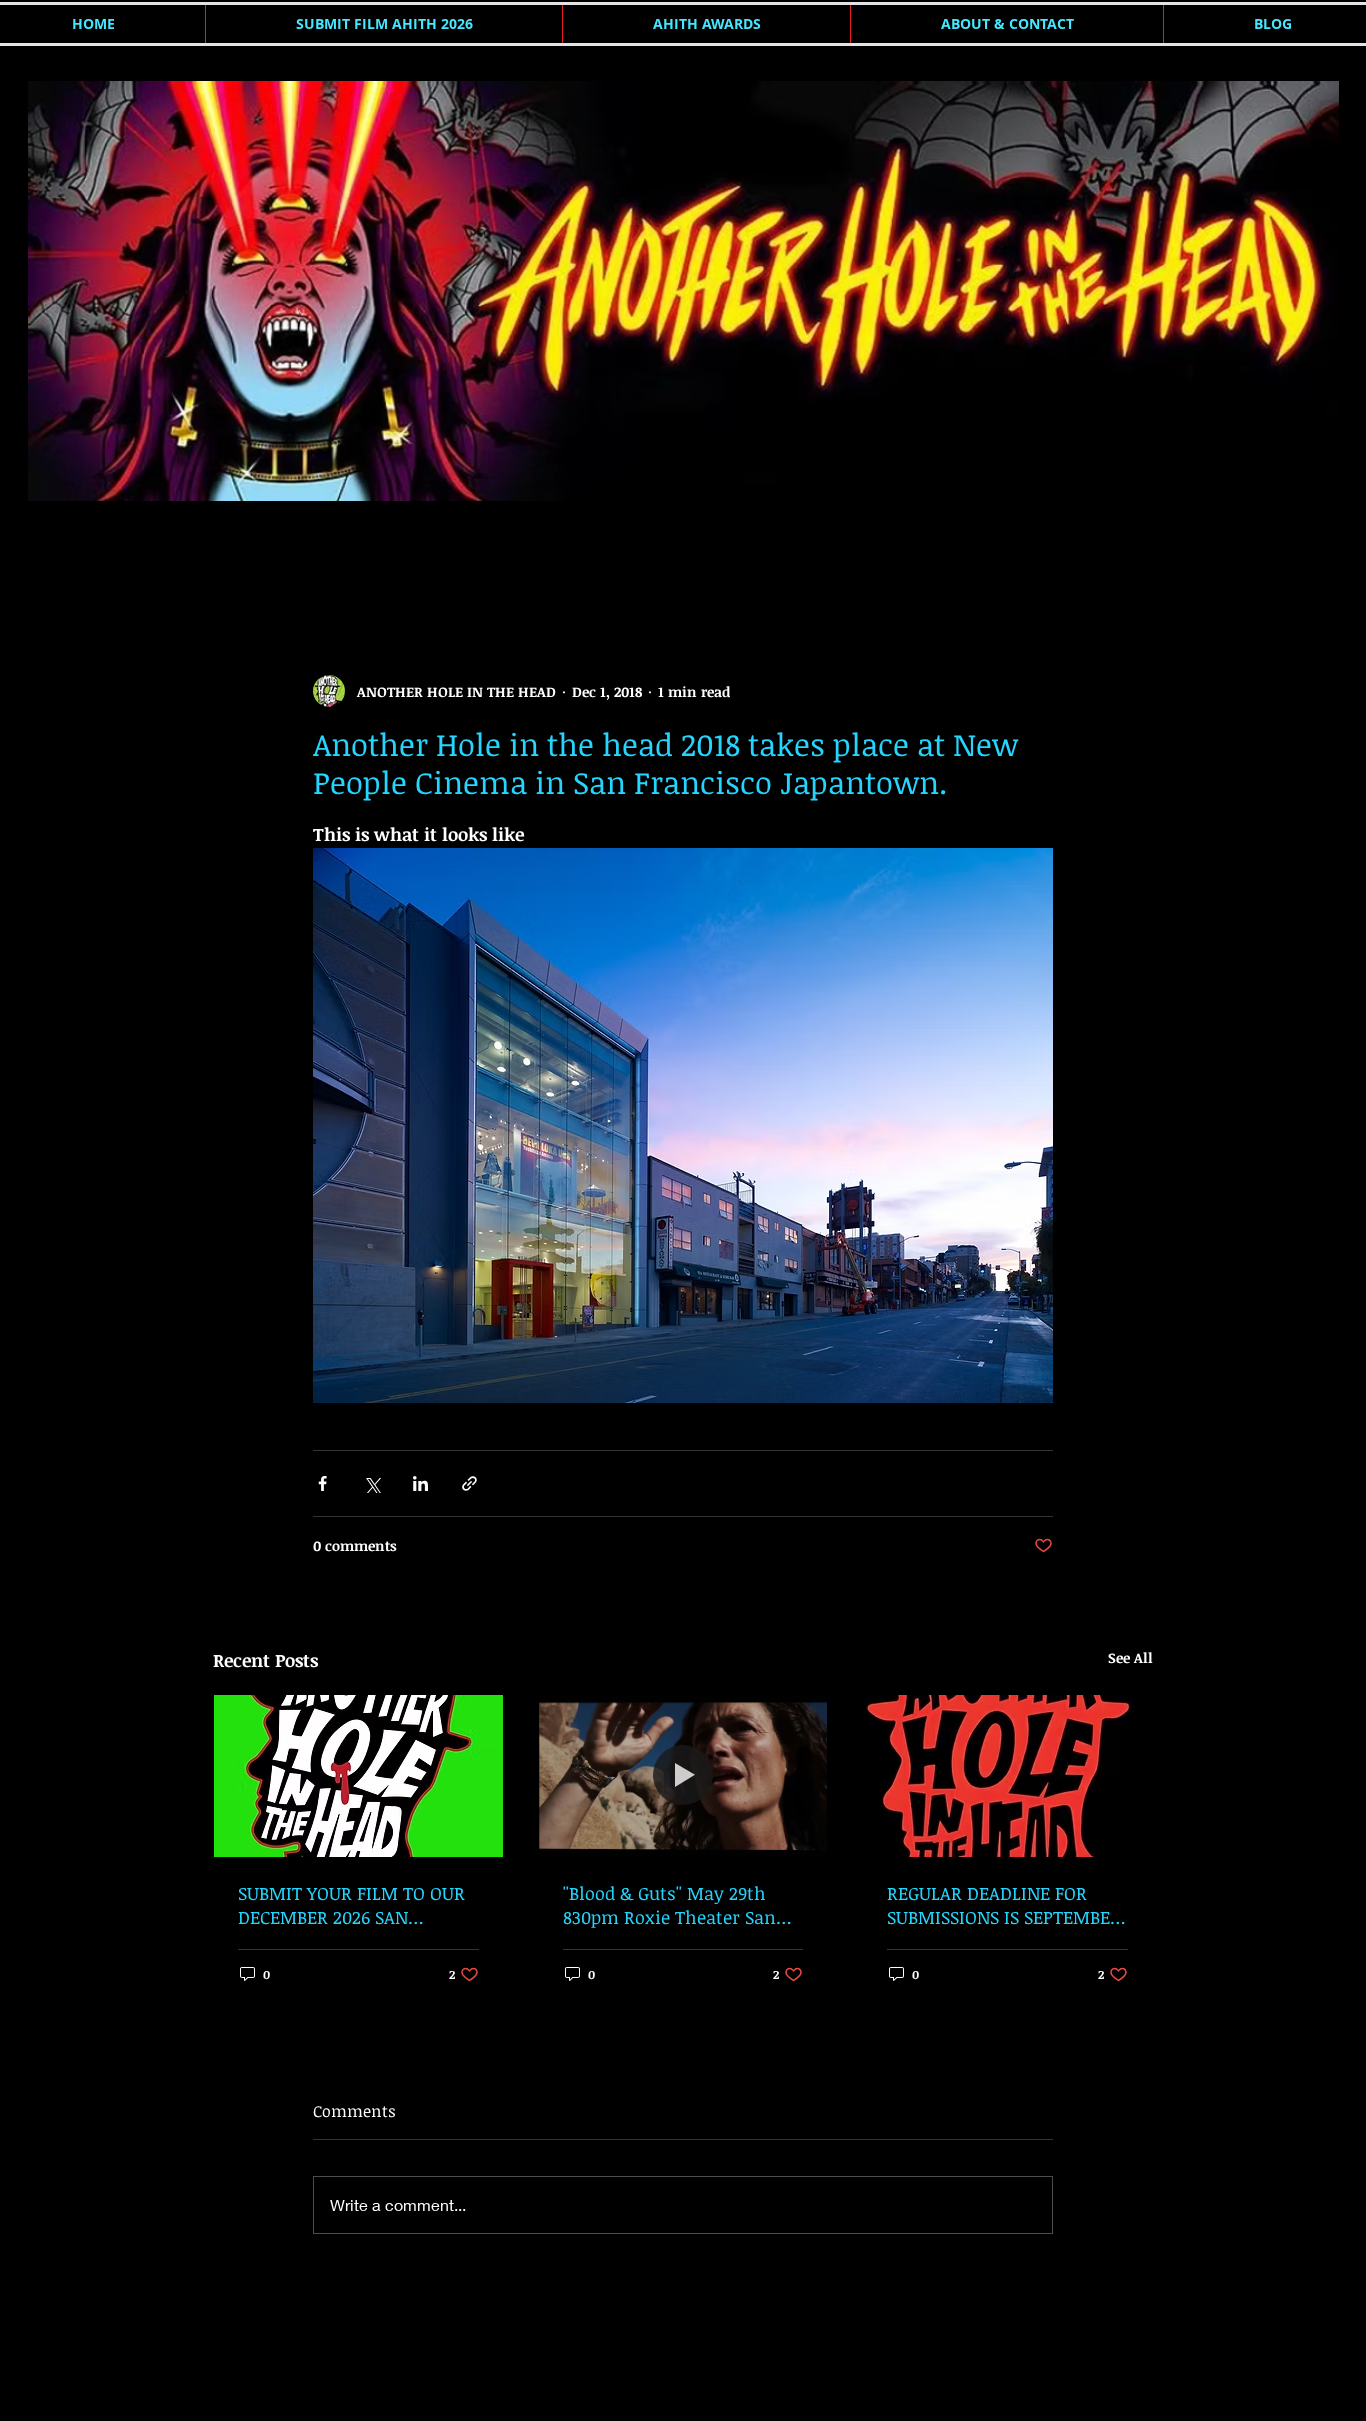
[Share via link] (469, 1483)
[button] (1127, 554)
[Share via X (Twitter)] (371, 1483)
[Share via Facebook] (322, 1483)
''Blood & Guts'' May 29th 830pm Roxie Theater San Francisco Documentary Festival (669, 1905)
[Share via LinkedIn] (420, 1483)
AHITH (234, 553)
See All (1130, 1657)
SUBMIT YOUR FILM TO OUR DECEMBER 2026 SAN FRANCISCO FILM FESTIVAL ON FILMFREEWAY (351, 1905)
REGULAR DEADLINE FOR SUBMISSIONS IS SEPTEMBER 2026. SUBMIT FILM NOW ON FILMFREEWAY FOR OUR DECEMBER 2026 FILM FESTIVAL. (1004, 1905)
